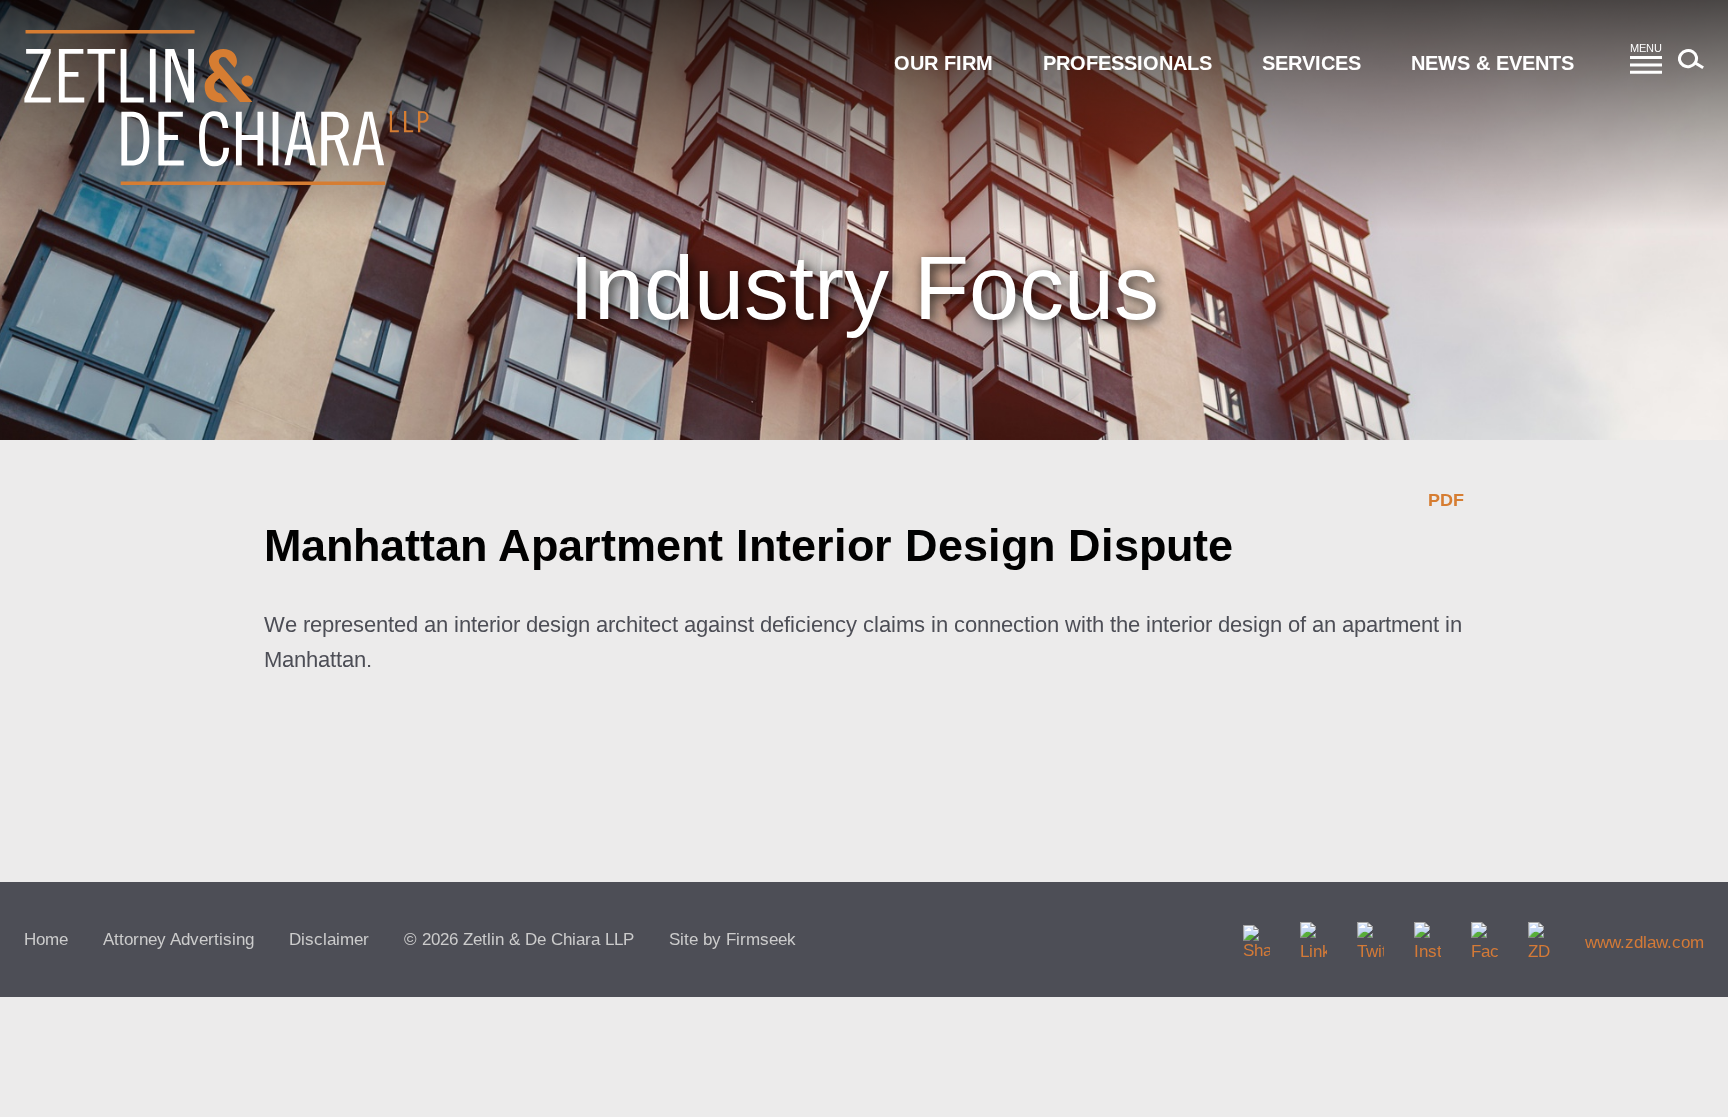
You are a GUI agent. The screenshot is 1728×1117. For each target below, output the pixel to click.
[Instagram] (1427, 935)
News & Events (1492, 63)
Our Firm (943, 63)
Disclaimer (329, 939)
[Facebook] (1484, 935)
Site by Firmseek (732, 939)
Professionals (1127, 63)
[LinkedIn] (1313, 935)
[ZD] (1541, 935)
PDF (1446, 500)
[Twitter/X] (1370, 935)
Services (1311, 63)
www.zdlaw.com (1644, 942)
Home (46, 939)
